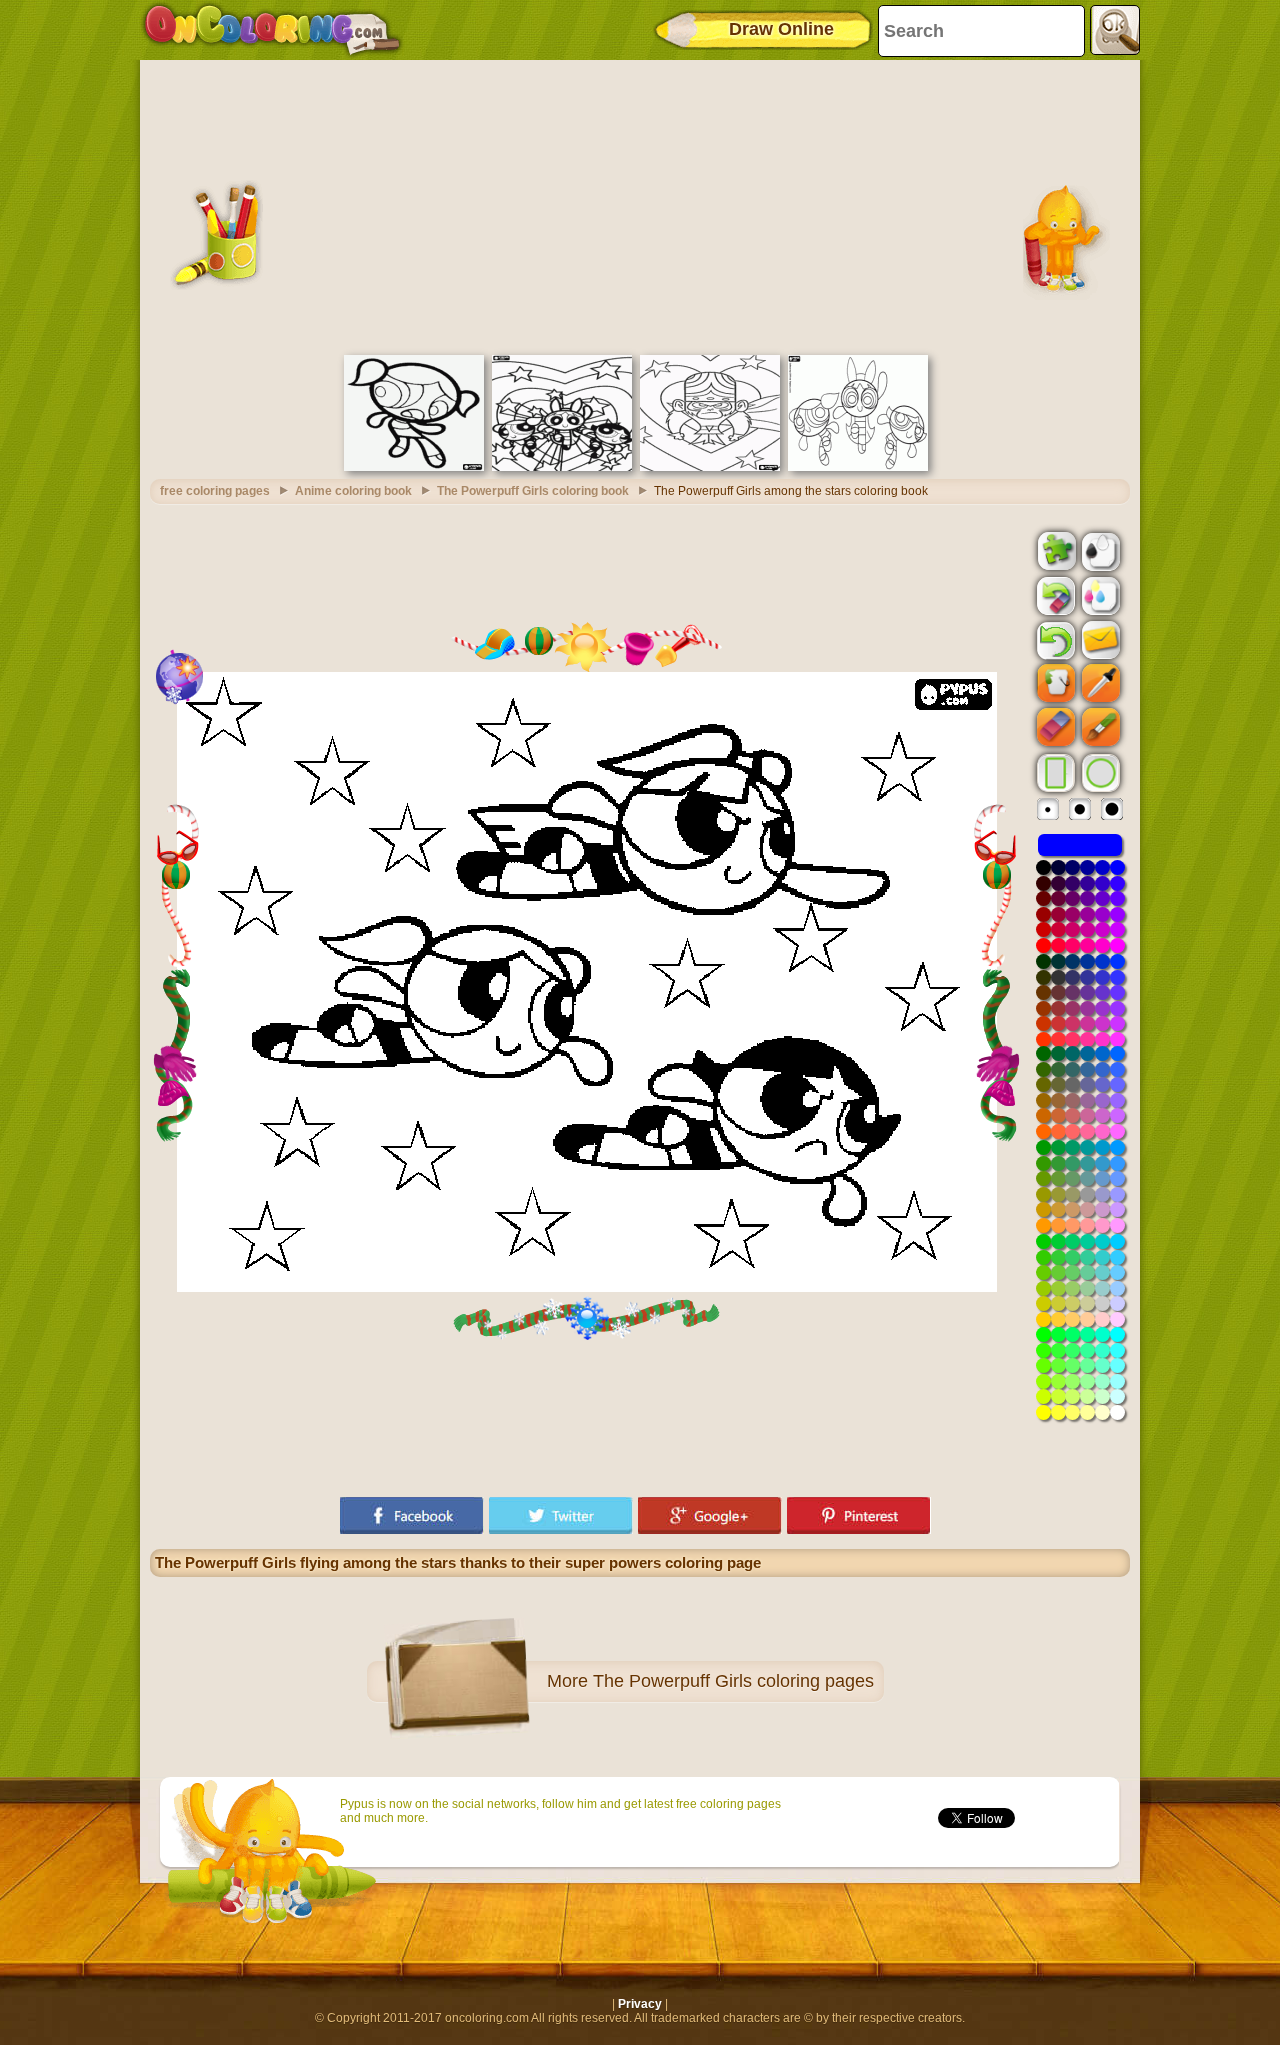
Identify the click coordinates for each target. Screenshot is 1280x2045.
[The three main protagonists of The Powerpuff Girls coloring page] (858, 467)
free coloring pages (215, 491)
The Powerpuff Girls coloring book (533, 491)
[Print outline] (1099, 550)
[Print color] (1099, 595)
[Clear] (1054, 596)
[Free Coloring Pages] (272, 30)
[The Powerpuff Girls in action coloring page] (562, 467)
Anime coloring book (353, 491)
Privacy (640, 2004)
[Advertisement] (640, 205)
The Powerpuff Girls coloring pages (733, 1681)
